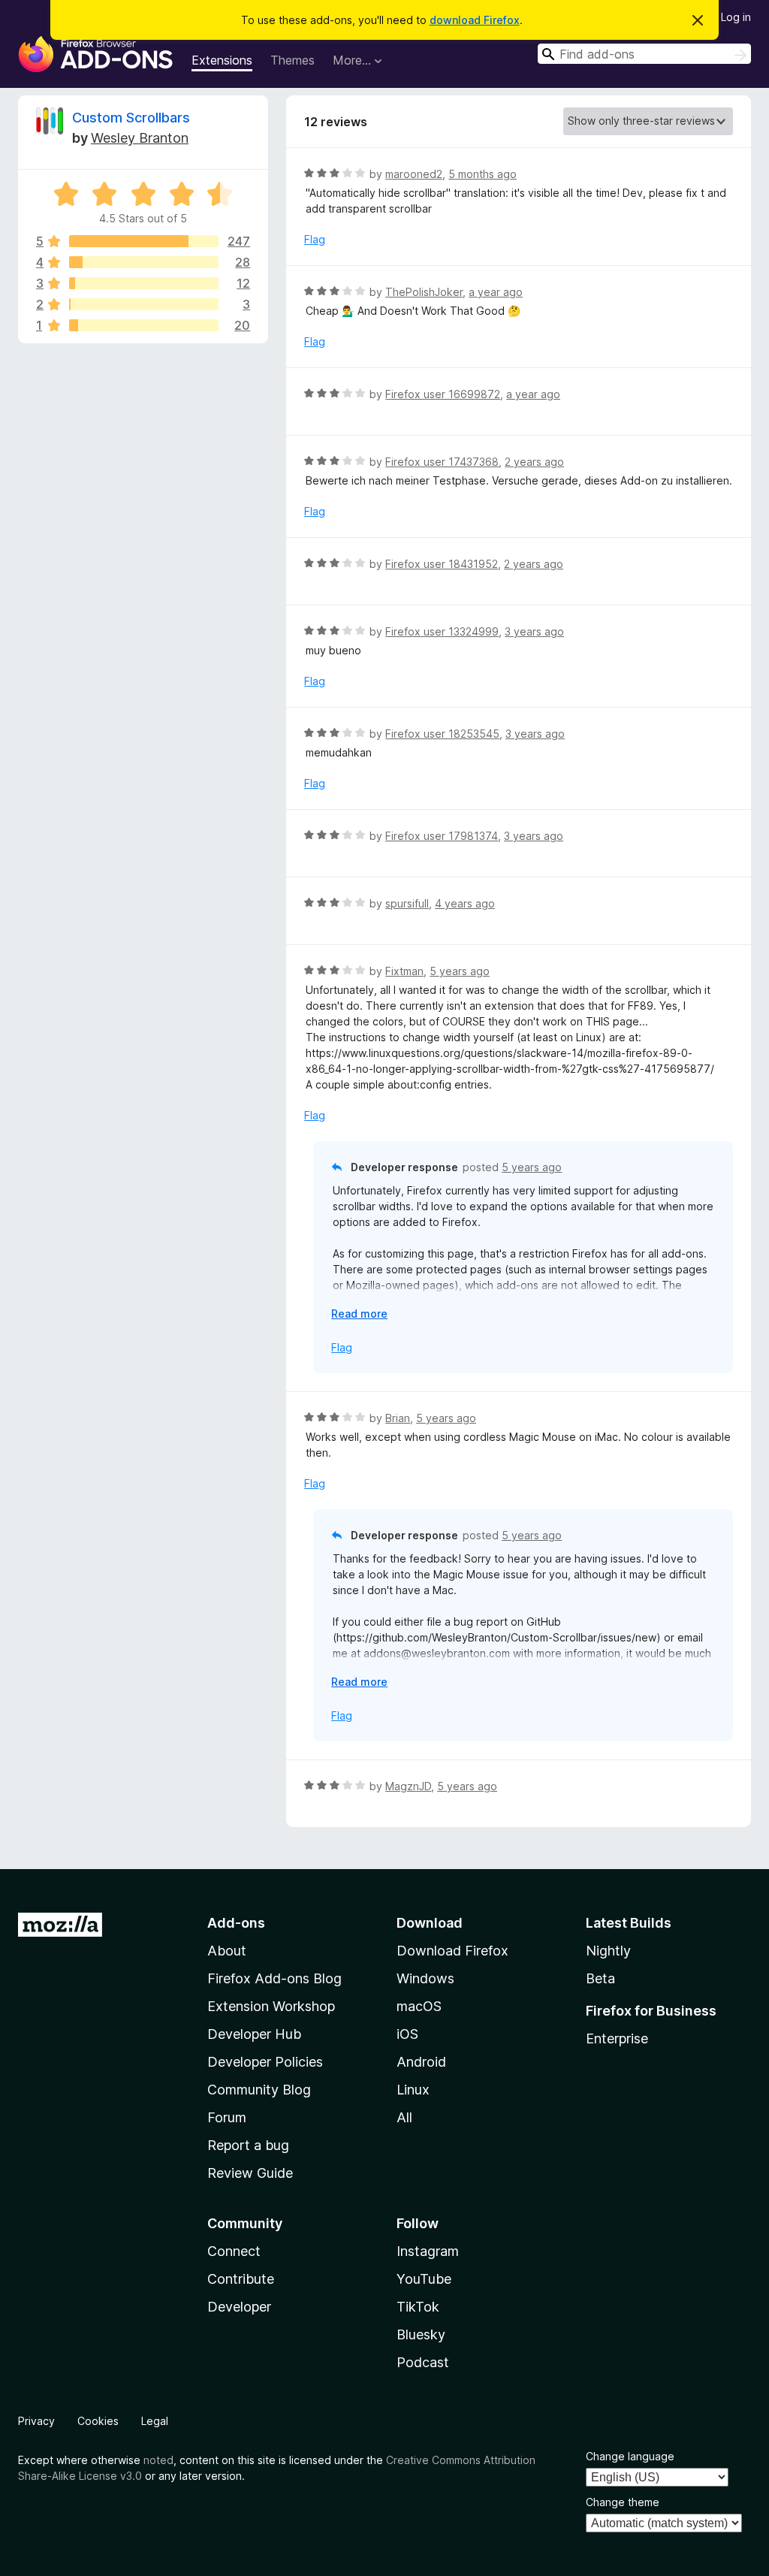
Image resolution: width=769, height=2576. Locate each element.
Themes (293, 60)
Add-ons (236, 1923)
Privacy (36, 2421)
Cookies (98, 2421)
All (404, 2117)
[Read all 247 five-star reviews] (144, 241)
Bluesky (421, 2334)
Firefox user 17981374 (442, 836)
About (227, 1951)
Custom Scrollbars (131, 118)
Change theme (623, 2502)
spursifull (407, 903)
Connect (234, 2251)
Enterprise (617, 2038)
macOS (419, 2006)
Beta (600, 1978)
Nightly (608, 1951)
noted (158, 2460)
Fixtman (404, 971)
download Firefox (475, 20)
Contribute (241, 2279)
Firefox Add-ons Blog (274, 1978)
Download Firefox (452, 1951)
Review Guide (250, 2173)
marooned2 (414, 174)
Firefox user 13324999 (442, 631)
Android (421, 2062)
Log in (736, 17)
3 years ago (534, 631)
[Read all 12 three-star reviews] (144, 283)
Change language (630, 2456)
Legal (155, 2421)
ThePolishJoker (424, 292)
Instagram (428, 2251)
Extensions (222, 60)
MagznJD (408, 1786)
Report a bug (248, 2145)
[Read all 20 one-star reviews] (144, 325)
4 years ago (465, 903)
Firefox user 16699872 (443, 394)
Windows (425, 1978)
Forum (227, 2117)
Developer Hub (254, 2034)
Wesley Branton (140, 138)
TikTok (418, 2307)
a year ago (496, 292)
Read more (359, 1314)
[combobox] (644, 54)
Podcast (423, 2362)
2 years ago (534, 462)
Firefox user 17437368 (442, 462)
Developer (239, 2307)
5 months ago (483, 174)
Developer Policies (265, 2062)
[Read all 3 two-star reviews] (144, 304)
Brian (398, 1418)
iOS (407, 2034)
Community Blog (259, 2090)
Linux (413, 2090)
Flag (315, 239)
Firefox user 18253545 (442, 734)
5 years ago (460, 971)
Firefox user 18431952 (442, 564)
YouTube (424, 2279)
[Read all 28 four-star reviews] (144, 262)
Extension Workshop (271, 2006)
